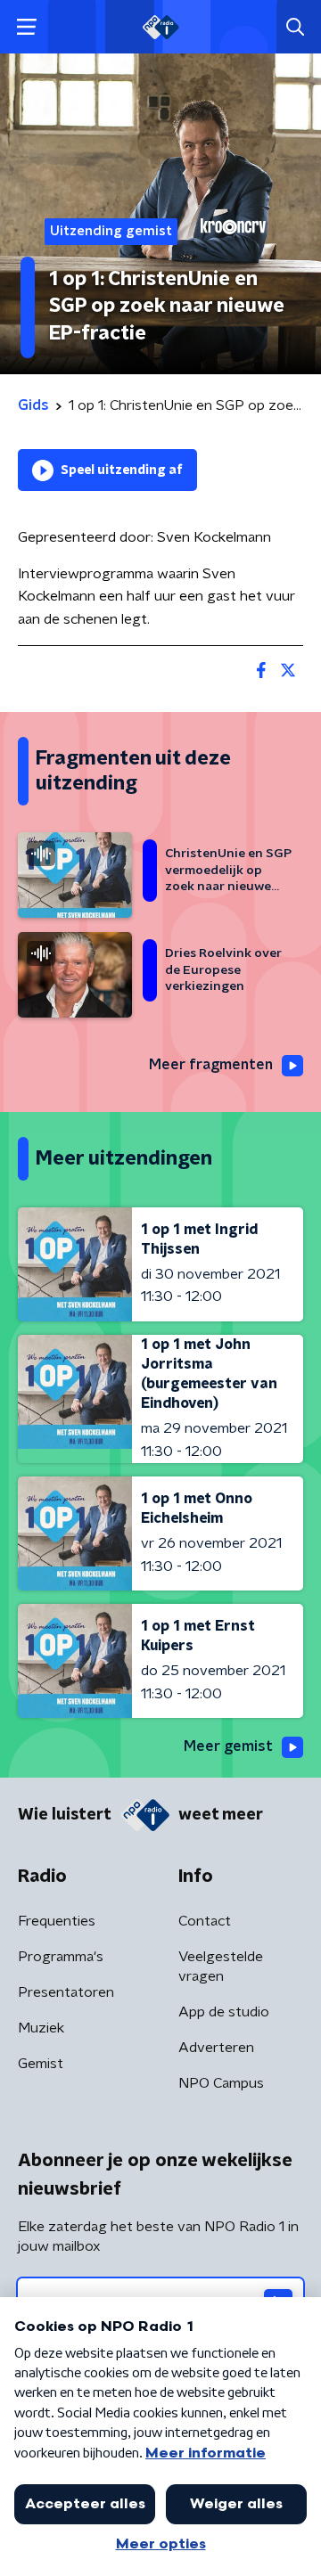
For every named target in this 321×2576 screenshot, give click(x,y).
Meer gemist (228, 1746)
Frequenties (57, 1921)
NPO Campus (221, 2083)
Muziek (41, 2028)
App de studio (224, 2012)
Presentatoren (66, 1992)
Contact (205, 1921)
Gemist (41, 2064)
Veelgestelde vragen (221, 1967)
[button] (26, 27)
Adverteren (216, 2048)
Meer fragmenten (211, 1065)
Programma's (61, 1957)
